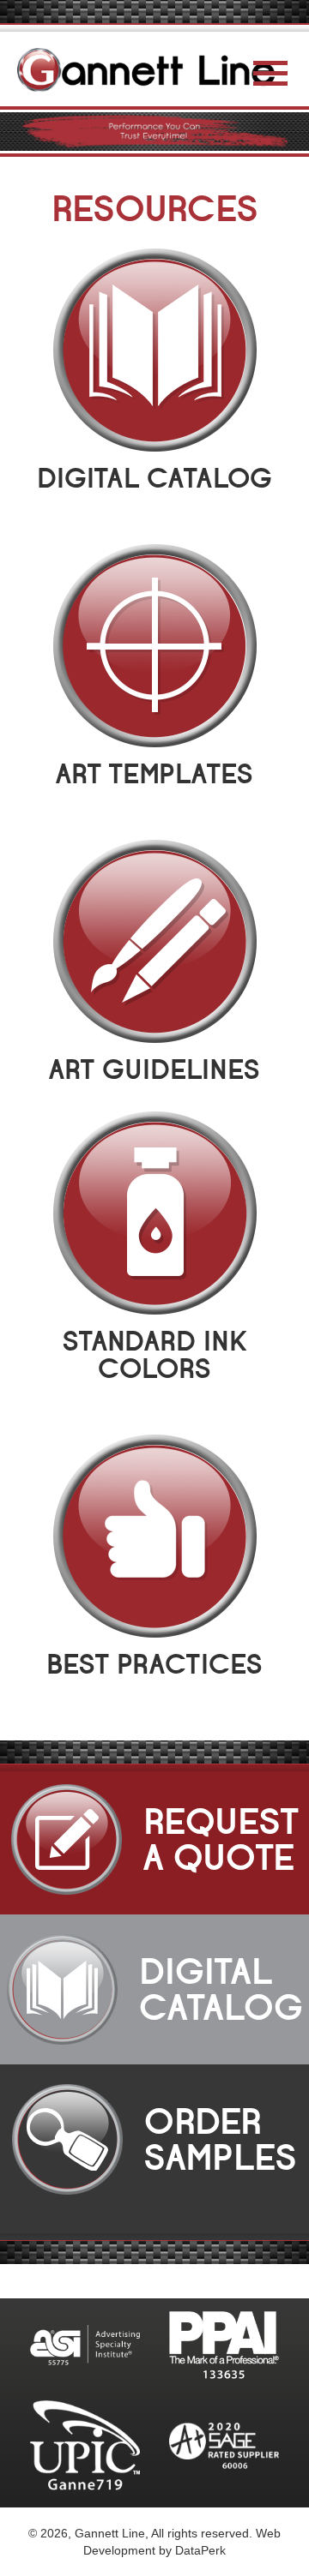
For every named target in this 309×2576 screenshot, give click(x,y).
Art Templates (154, 774)
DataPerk (200, 2550)
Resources (155, 209)
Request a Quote (192, 1840)
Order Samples (192, 2140)
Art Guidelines (154, 1070)
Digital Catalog (154, 479)
